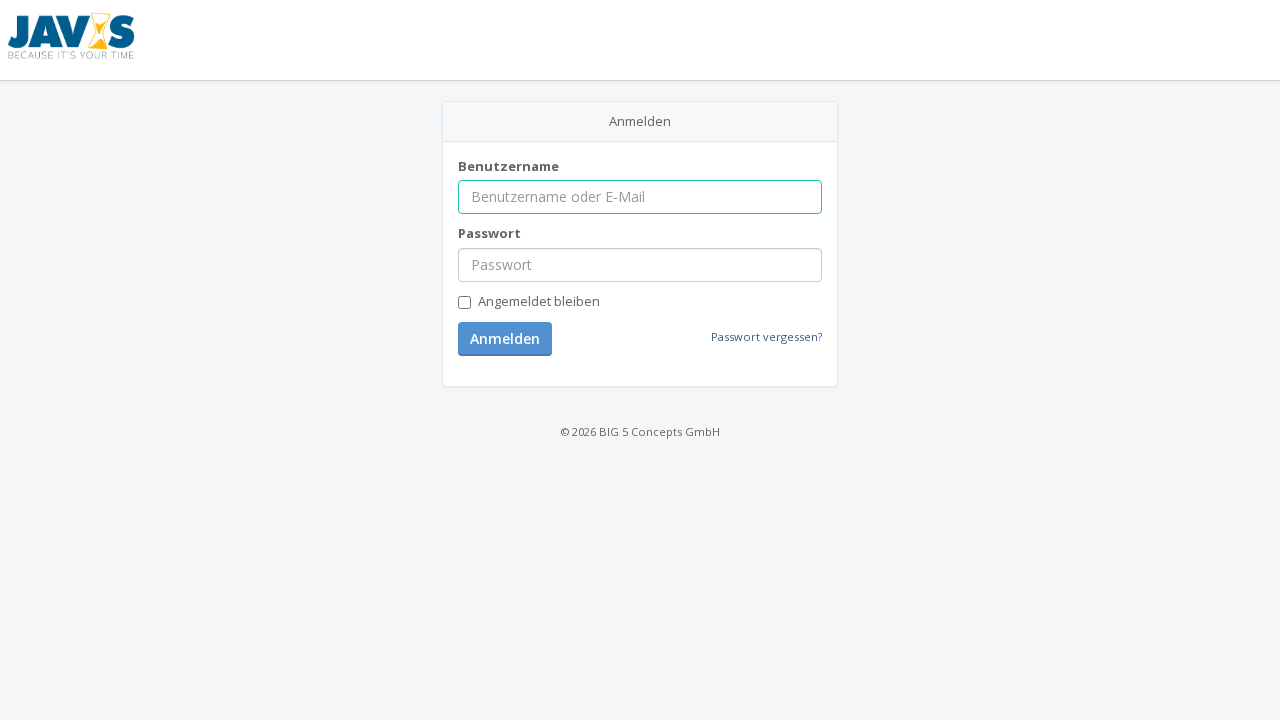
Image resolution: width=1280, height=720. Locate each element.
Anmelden (505, 338)
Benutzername (508, 166)
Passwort (489, 233)
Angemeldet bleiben (539, 301)
